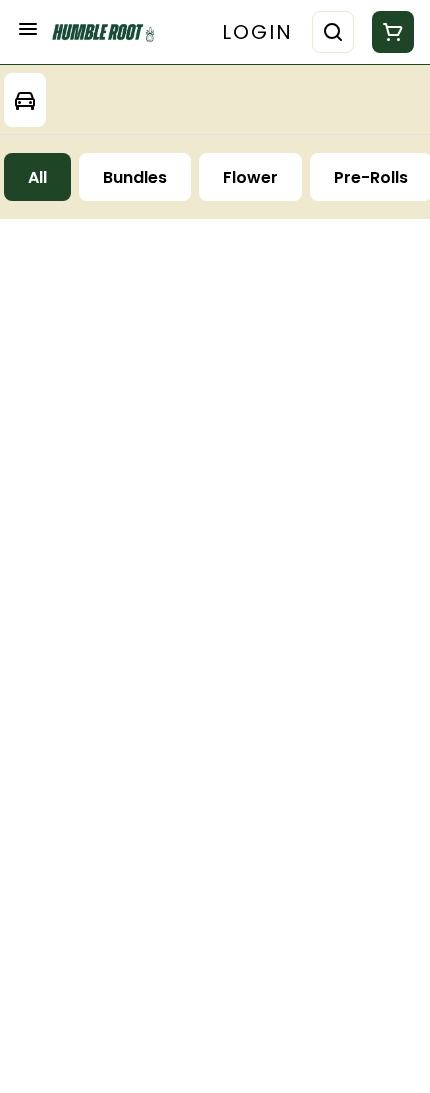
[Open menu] (28, 29)
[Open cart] (389, 32)
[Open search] (333, 32)
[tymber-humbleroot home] (108, 32)
